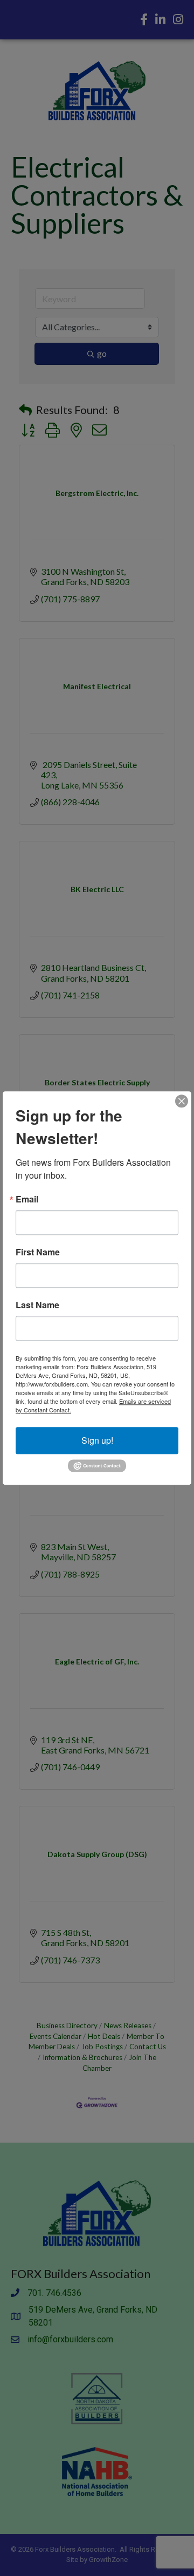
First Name (38, 1252)
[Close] (182, 1101)
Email (27, 1199)
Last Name (37, 1305)
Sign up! (97, 1440)
